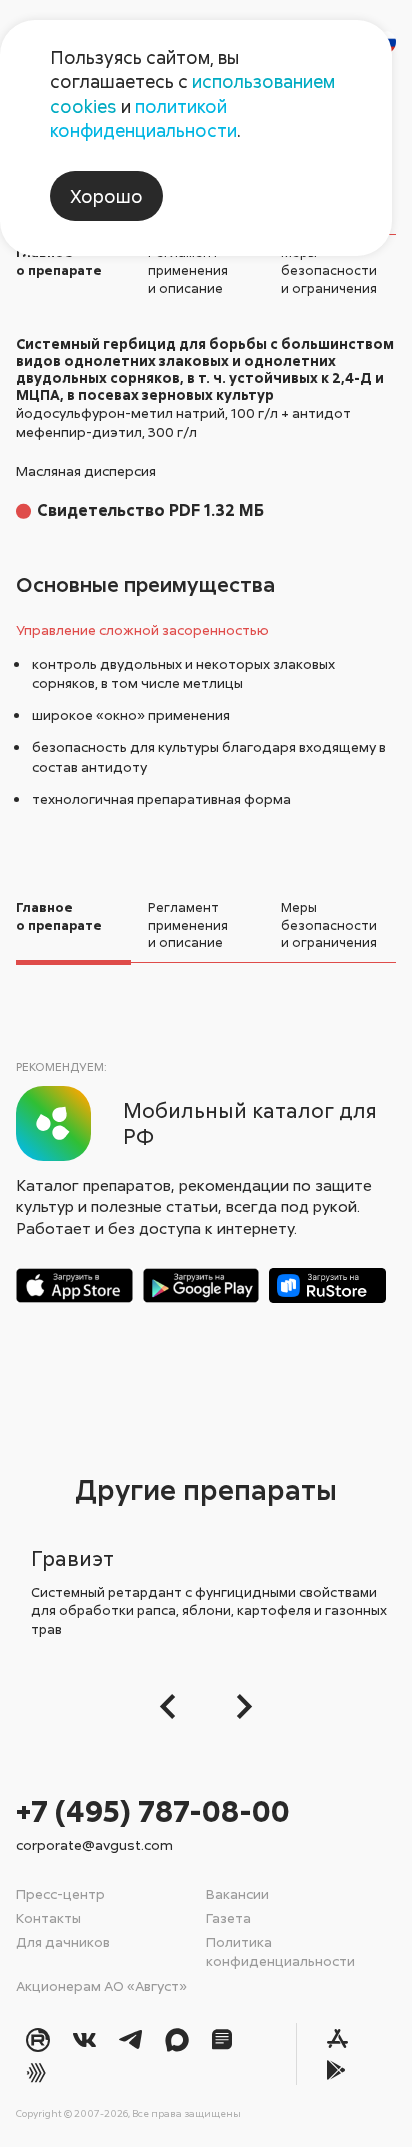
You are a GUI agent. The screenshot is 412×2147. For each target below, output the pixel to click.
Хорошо (106, 196)
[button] (173, 1706)
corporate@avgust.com (94, 1844)
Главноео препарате (59, 261)
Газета (228, 1917)
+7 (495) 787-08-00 (153, 1810)
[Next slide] (238, 1706)
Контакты (48, 1917)
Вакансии (237, 1893)
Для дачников (63, 1941)
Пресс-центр (60, 1893)
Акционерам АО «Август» (101, 1985)
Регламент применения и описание (188, 269)
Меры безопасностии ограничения (329, 269)
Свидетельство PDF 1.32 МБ (150, 510)
